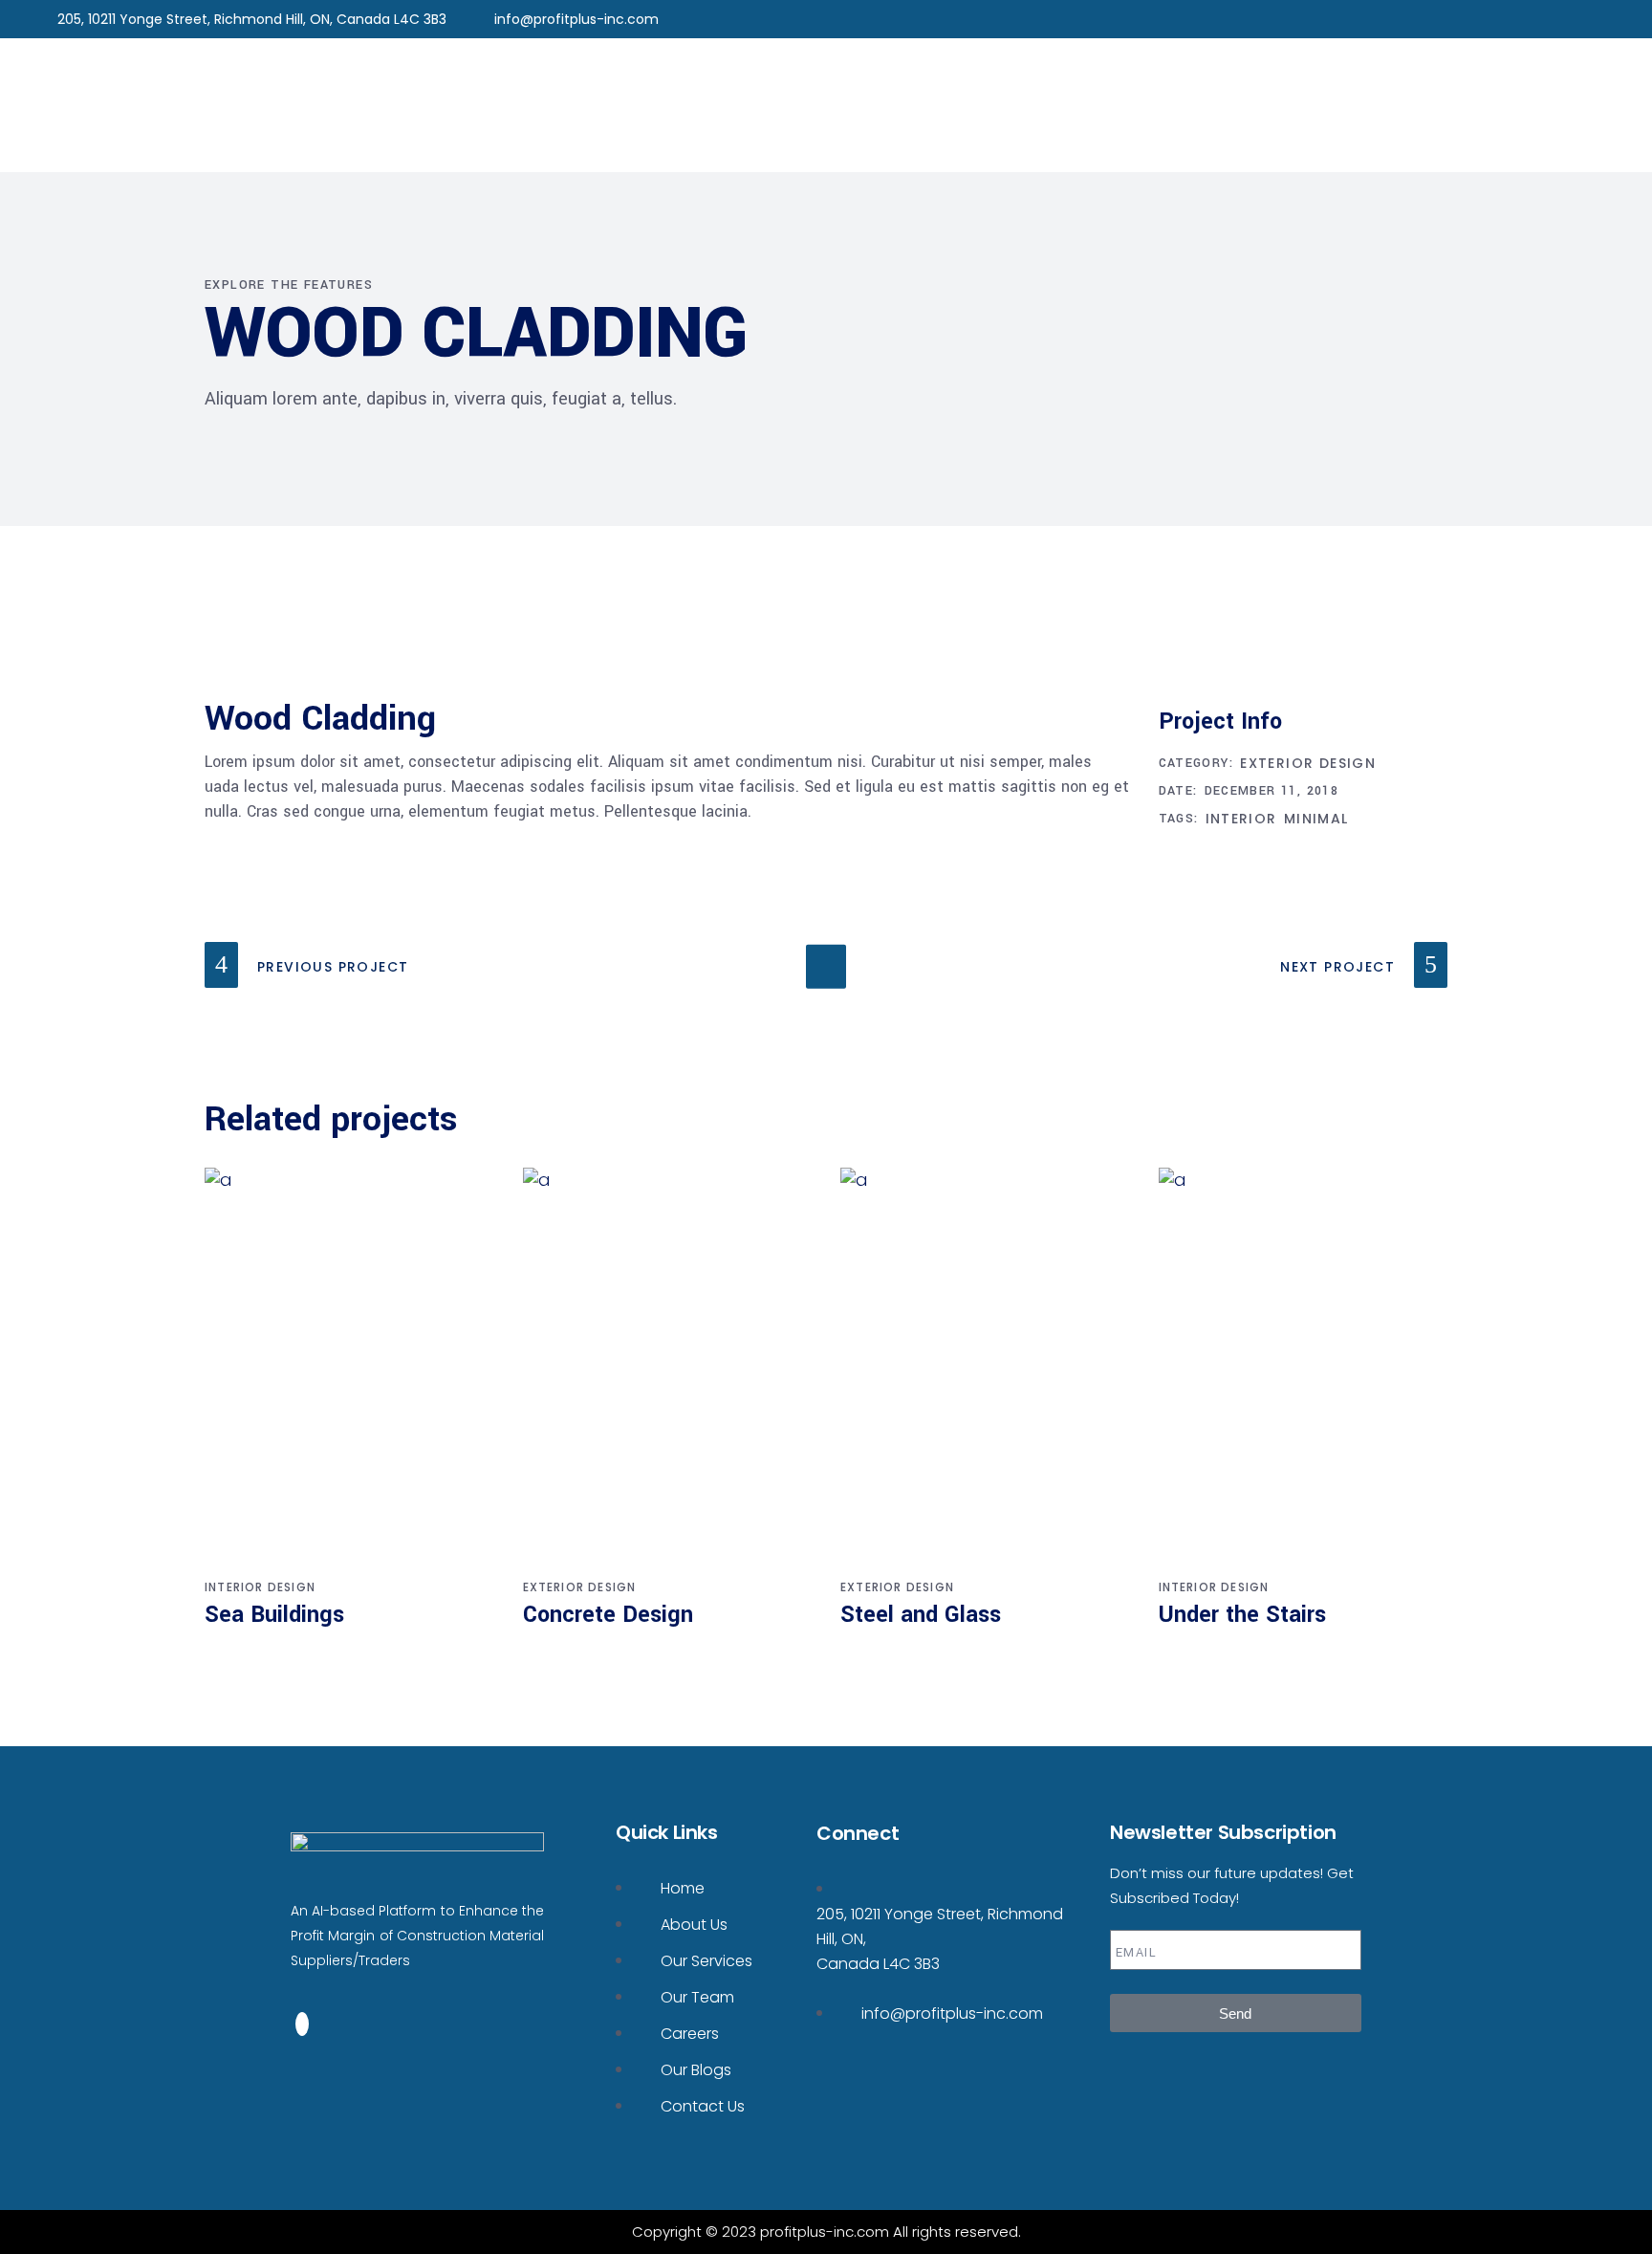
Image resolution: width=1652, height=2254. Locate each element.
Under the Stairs (1242, 1615)
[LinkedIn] (302, 2024)
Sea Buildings (274, 1615)
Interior (1241, 819)
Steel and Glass (921, 1615)
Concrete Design (608, 1615)
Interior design (260, 1587)
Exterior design (1308, 763)
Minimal (1316, 819)
